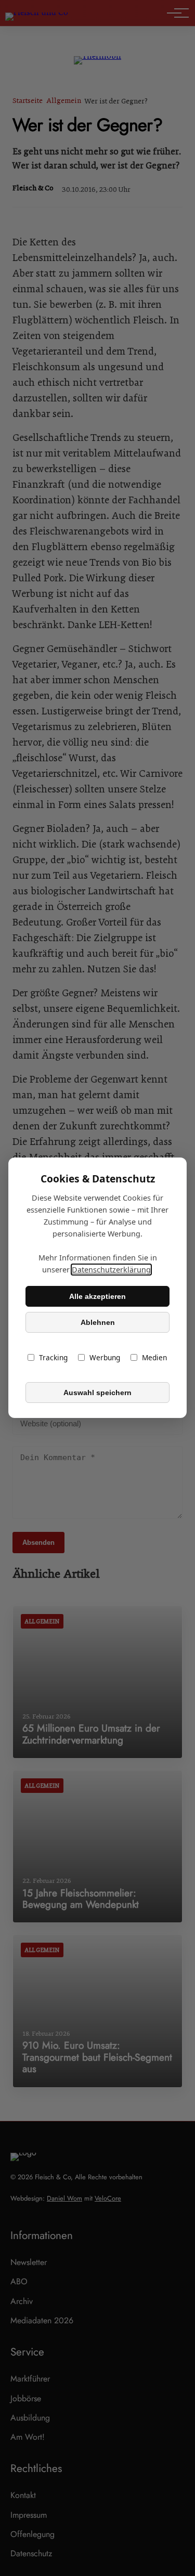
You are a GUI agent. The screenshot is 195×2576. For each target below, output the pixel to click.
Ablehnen (98, 1322)
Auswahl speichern (97, 1393)
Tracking (53, 1358)
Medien (154, 1358)
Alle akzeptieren (97, 1296)
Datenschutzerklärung (111, 1270)
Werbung (105, 1358)
